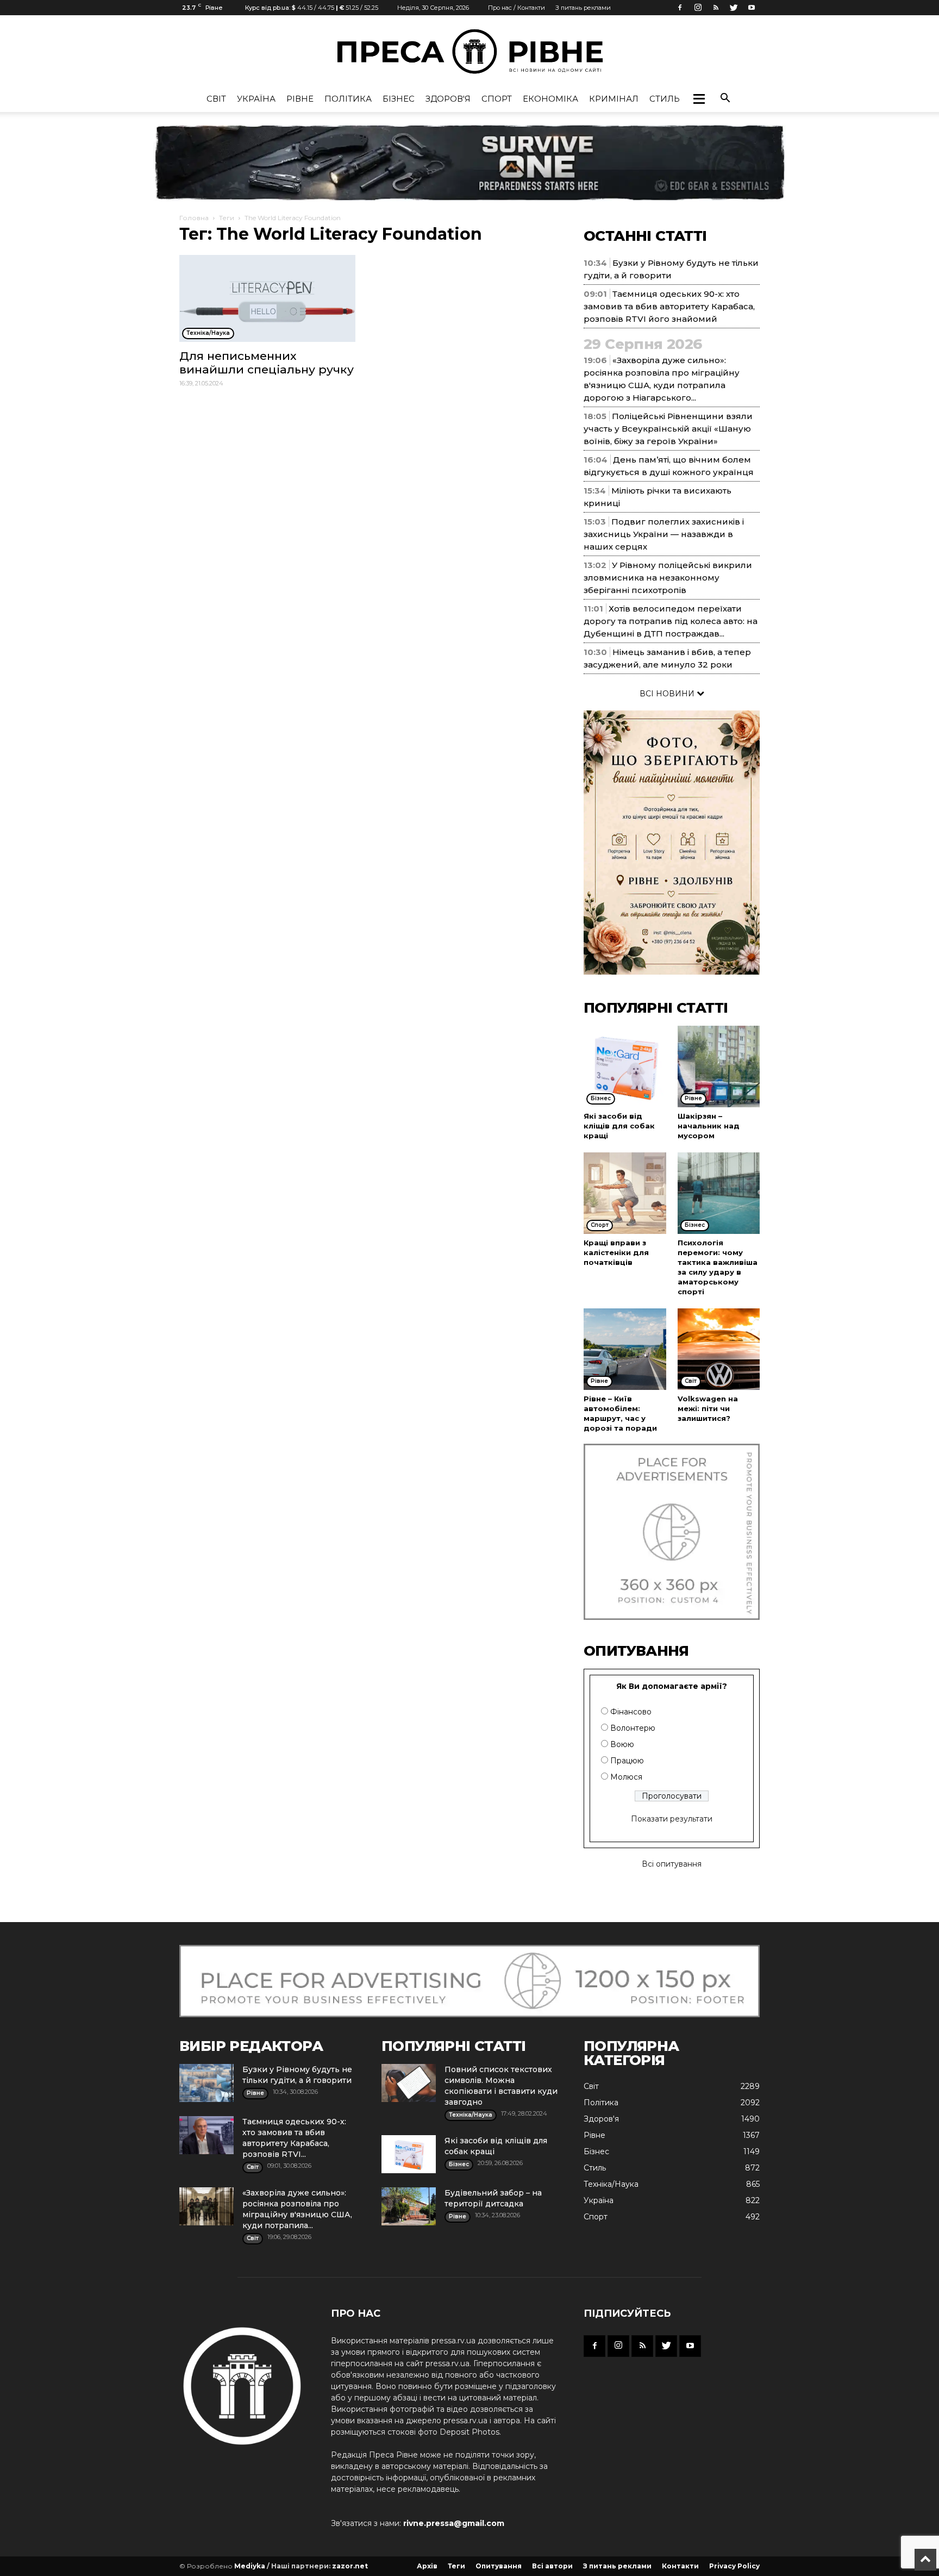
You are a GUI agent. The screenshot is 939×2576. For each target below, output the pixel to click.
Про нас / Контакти (517, 8)
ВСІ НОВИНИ (668, 694)
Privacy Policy (734, 2566)
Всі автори (552, 2566)
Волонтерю (633, 1728)
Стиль (665, 99)
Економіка (550, 99)
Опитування (499, 2566)
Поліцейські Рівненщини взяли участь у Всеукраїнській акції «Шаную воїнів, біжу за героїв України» (668, 429)
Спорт (497, 99)
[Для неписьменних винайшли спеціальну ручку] (267, 298)
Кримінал (614, 99)
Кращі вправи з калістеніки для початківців (616, 1252)
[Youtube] (752, 8)
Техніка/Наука (611, 2184)
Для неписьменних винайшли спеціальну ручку (267, 363)
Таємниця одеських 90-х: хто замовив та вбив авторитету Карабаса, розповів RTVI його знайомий (669, 306)
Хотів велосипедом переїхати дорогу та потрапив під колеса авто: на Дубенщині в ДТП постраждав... (671, 621)
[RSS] (716, 8)
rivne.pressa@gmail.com (454, 2523)
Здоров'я (448, 99)
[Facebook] (680, 8)
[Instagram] (698, 8)
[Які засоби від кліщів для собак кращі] (625, 1066)
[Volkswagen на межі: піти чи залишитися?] (719, 1349)
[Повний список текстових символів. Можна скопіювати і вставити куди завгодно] (409, 2083)
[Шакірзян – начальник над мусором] (719, 1066)
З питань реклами (583, 8)
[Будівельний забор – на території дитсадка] (409, 2206)
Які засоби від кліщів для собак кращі (619, 1126)
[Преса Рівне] (469, 51)
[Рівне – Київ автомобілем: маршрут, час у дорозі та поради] (625, 1349)
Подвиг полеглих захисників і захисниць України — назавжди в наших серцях (664, 534)
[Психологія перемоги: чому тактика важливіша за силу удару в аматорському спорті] (719, 1193)
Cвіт (216, 99)
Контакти (680, 2566)
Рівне (300, 99)
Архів (427, 2566)
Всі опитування (672, 1864)
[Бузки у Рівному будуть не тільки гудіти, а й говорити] (206, 2083)
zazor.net (350, 2566)
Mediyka (250, 2566)
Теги (227, 218)
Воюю (622, 1744)
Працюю (627, 1761)
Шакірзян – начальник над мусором (709, 1126)
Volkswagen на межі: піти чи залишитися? (708, 1408)
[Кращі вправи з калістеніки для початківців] (625, 1193)
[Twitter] (734, 8)
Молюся (626, 1777)
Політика (348, 99)
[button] (699, 99)
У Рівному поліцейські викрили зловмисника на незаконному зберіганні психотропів (668, 578)
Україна (256, 99)
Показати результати (672, 1819)
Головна (194, 218)
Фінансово (631, 1712)
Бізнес (399, 99)
